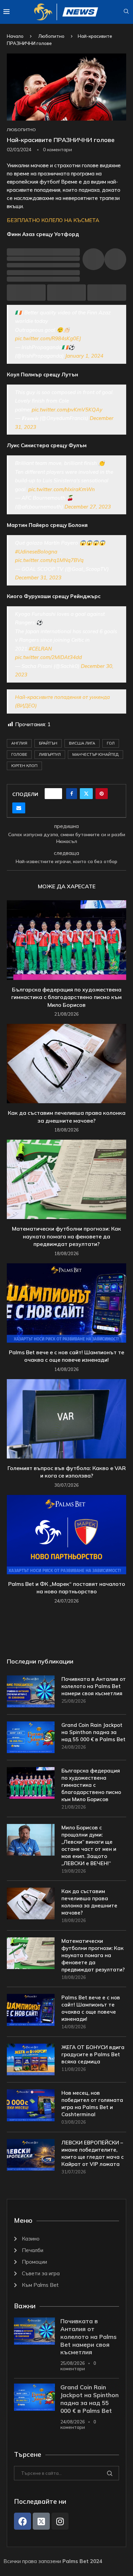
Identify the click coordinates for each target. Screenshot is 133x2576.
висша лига (82, 743)
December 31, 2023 (38, 577)
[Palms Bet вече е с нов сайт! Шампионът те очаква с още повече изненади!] (66, 1303)
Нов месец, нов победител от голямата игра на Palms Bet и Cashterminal (92, 2104)
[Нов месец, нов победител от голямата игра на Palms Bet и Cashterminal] (31, 2105)
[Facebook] (23, 2521)
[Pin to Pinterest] (102, 794)
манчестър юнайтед (95, 754)
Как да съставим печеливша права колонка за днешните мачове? (89, 1902)
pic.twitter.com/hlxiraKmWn (62, 489)
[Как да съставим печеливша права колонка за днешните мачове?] (66, 1064)
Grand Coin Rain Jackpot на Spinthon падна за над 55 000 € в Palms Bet (93, 1732)
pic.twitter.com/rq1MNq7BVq (49, 560)
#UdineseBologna (36, 552)
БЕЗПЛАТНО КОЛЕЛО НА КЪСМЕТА (53, 220)
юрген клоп (24, 766)
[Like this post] (56, 794)
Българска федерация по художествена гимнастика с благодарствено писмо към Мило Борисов (66, 997)
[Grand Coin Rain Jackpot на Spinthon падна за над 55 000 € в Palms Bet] (31, 1737)
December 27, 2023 (88, 507)
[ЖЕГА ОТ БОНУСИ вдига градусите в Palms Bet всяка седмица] (31, 2059)
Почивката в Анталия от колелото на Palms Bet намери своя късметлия (94, 1686)
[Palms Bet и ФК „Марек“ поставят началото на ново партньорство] (66, 1535)
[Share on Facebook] (72, 794)
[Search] (126, 12)
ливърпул (50, 754)
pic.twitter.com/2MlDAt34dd (48, 657)
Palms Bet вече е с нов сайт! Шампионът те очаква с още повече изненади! (91, 2008)
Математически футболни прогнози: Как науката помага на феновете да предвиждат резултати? (66, 1236)
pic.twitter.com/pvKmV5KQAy (67, 410)
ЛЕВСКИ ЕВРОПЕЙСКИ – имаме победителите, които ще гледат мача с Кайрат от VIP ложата (93, 2153)
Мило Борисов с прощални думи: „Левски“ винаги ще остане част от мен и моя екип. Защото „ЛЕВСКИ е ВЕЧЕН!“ (89, 1845)
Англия (19, 743)
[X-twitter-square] (41, 2521)
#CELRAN (40, 649)
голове (19, 754)
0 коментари (78, 2366)
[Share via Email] (19, 808)
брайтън (48, 743)
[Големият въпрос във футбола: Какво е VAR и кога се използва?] (66, 1419)
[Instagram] (60, 2521)
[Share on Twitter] (86, 794)
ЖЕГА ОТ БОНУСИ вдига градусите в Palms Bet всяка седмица (93, 2054)
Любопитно (51, 36)
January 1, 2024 (84, 356)
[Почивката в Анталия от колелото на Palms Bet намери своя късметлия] (31, 1691)
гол (111, 743)
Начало (15, 36)
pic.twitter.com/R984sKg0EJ (48, 338)
